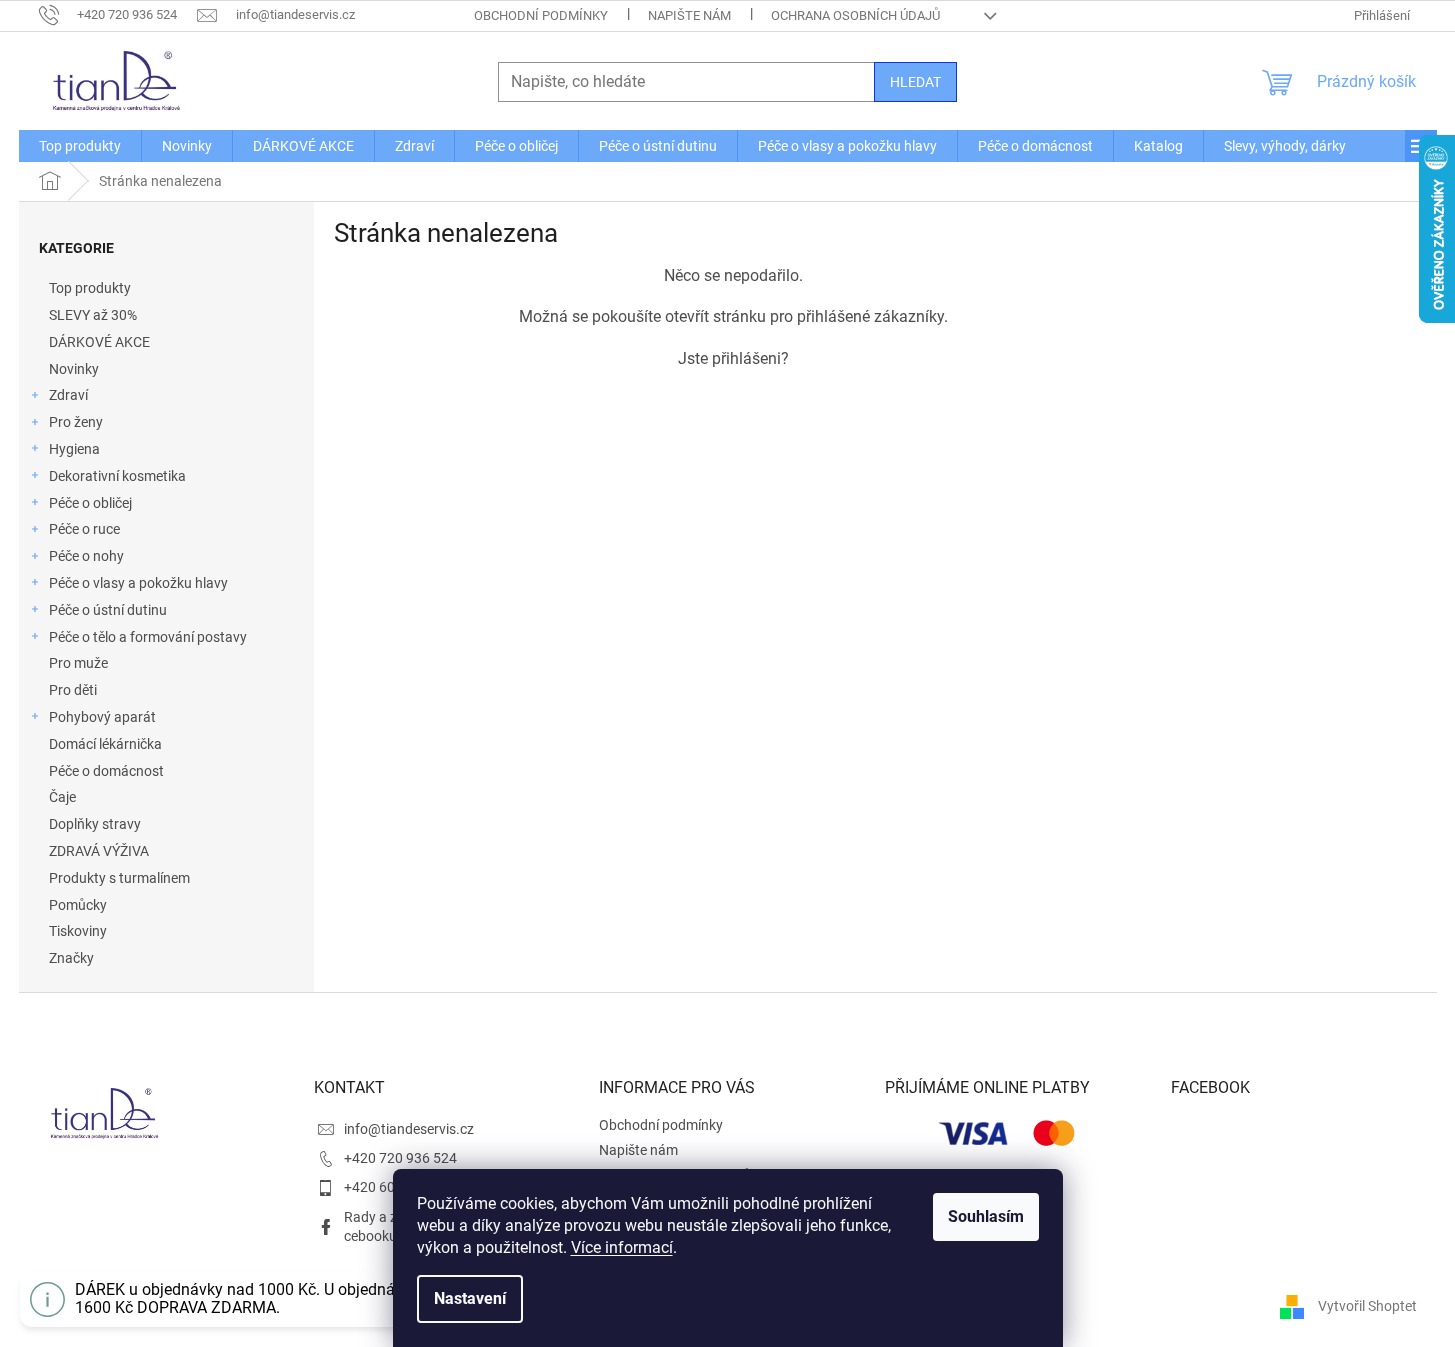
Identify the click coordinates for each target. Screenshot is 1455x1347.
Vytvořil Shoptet (1367, 1306)
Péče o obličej (90, 503)
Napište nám (689, 15)
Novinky (74, 369)
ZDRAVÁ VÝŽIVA (99, 851)
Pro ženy (76, 422)
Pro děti (73, 690)
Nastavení (470, 1298)
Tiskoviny (78, 931)
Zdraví (68, 395)
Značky (71, 958)
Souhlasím (986, 1216)
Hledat (915, 82)
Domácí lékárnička (105, 744)
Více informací (622, 1247)
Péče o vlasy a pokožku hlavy (138, 583)
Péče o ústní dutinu (108, 610)
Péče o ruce (84, 529)
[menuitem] (80, 146)
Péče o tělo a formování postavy (148, 637)
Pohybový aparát (102, 717)
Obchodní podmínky (541, 15)
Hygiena (74, 449)
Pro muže (78, 663)
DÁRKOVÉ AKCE (99, 342)
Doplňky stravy (95, 824)
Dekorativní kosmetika (117, 476)
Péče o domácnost (106, 771)
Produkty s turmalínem (119, 878)
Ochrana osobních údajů (855, 15)
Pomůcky (78, 905)
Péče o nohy (86, 556)
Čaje (62, 797)
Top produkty (90, 288)
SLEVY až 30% (93, 315)
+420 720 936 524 (400, 1158)
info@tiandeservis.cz (409, 1129)
